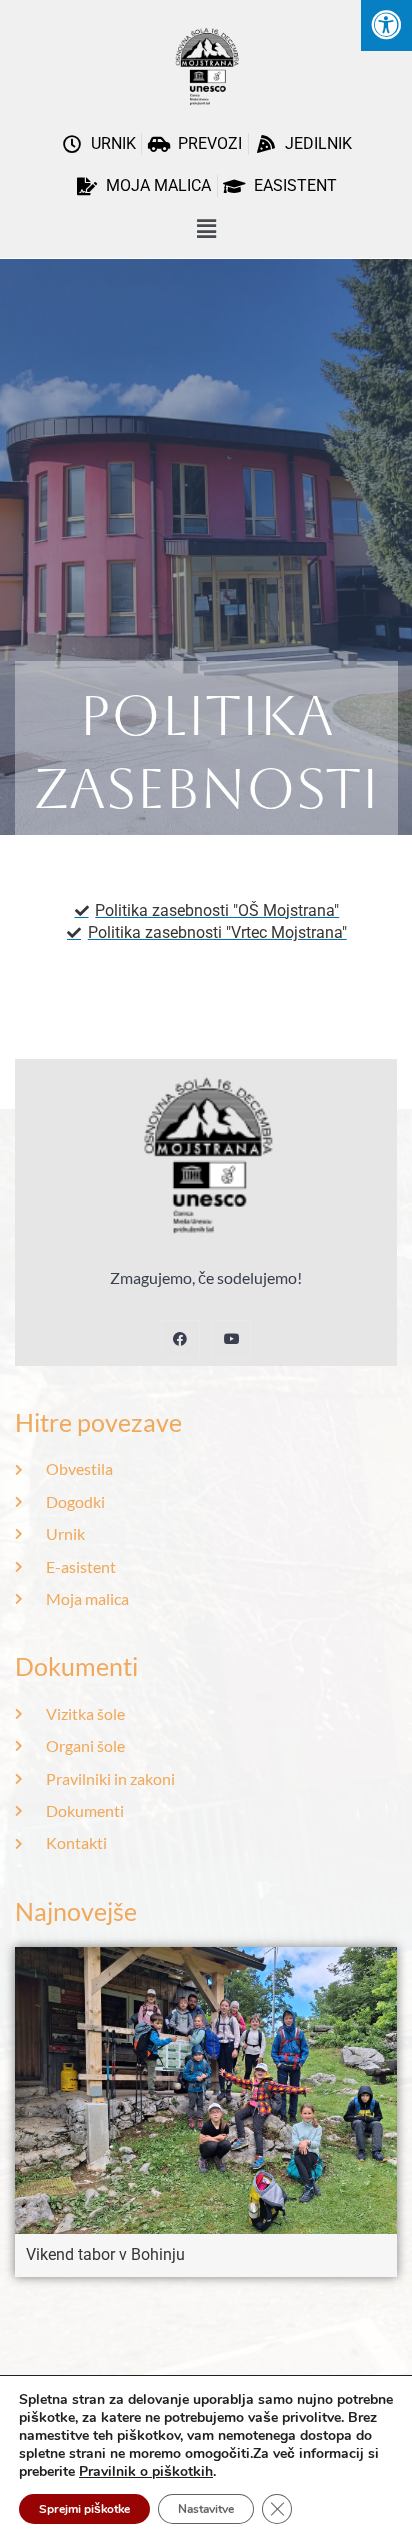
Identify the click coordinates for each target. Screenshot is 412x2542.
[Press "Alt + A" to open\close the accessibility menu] (386, 25)
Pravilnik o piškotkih (146, 2471)
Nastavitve (206, 2509)
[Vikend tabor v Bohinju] (206, 2089)
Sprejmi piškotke (84, 2509)
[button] (206, 230)
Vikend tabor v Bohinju (105, 2254)
